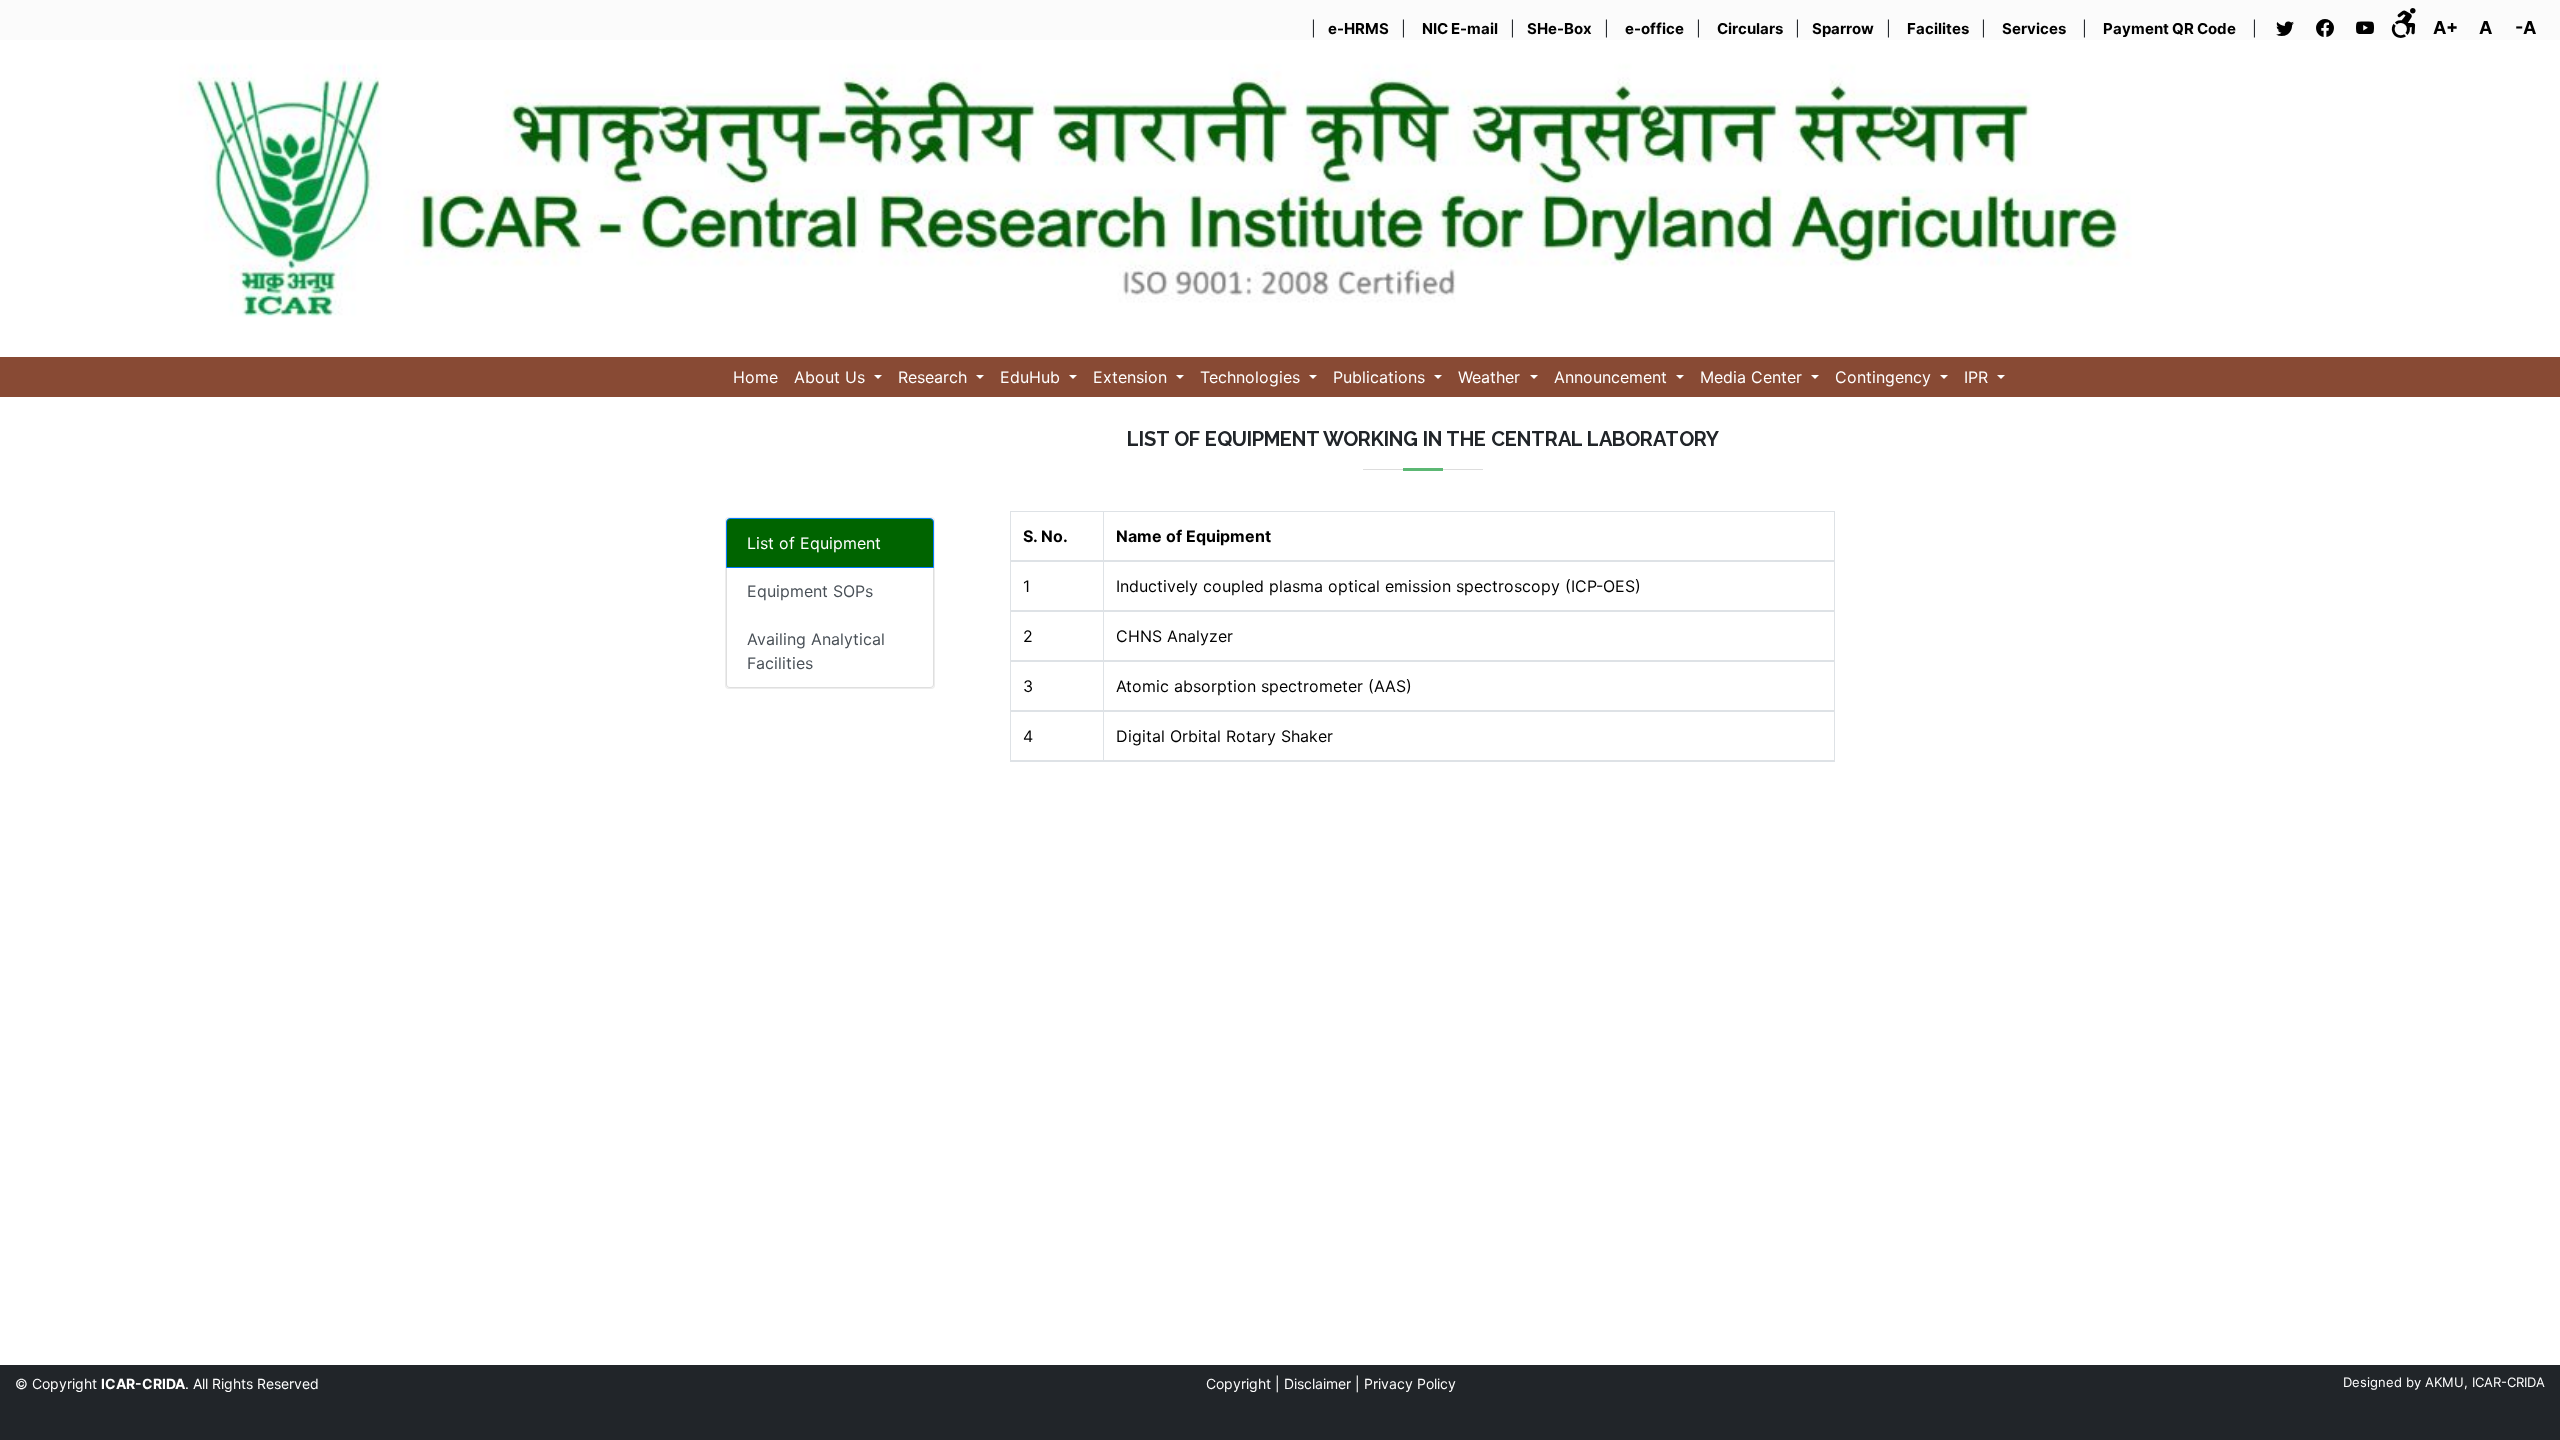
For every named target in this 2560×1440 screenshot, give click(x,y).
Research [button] (935, 377)
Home (755, 377)
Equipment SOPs (810, 591)
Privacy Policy (1410, 1383)
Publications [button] (1381, 377)
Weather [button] (1491, 377)
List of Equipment (814, 543)
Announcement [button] (1613, 377)
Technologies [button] (1252, 377)
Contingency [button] (1885, 377)
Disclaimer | (1322, 1383)
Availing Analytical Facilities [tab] (816, 651)
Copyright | (1243, 1383)
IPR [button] (1978, 377)
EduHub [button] (1032, 377)
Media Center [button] (1753, 377)
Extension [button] (1132, 377)
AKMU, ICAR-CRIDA (2485, 1382)
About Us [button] (832, 377)
